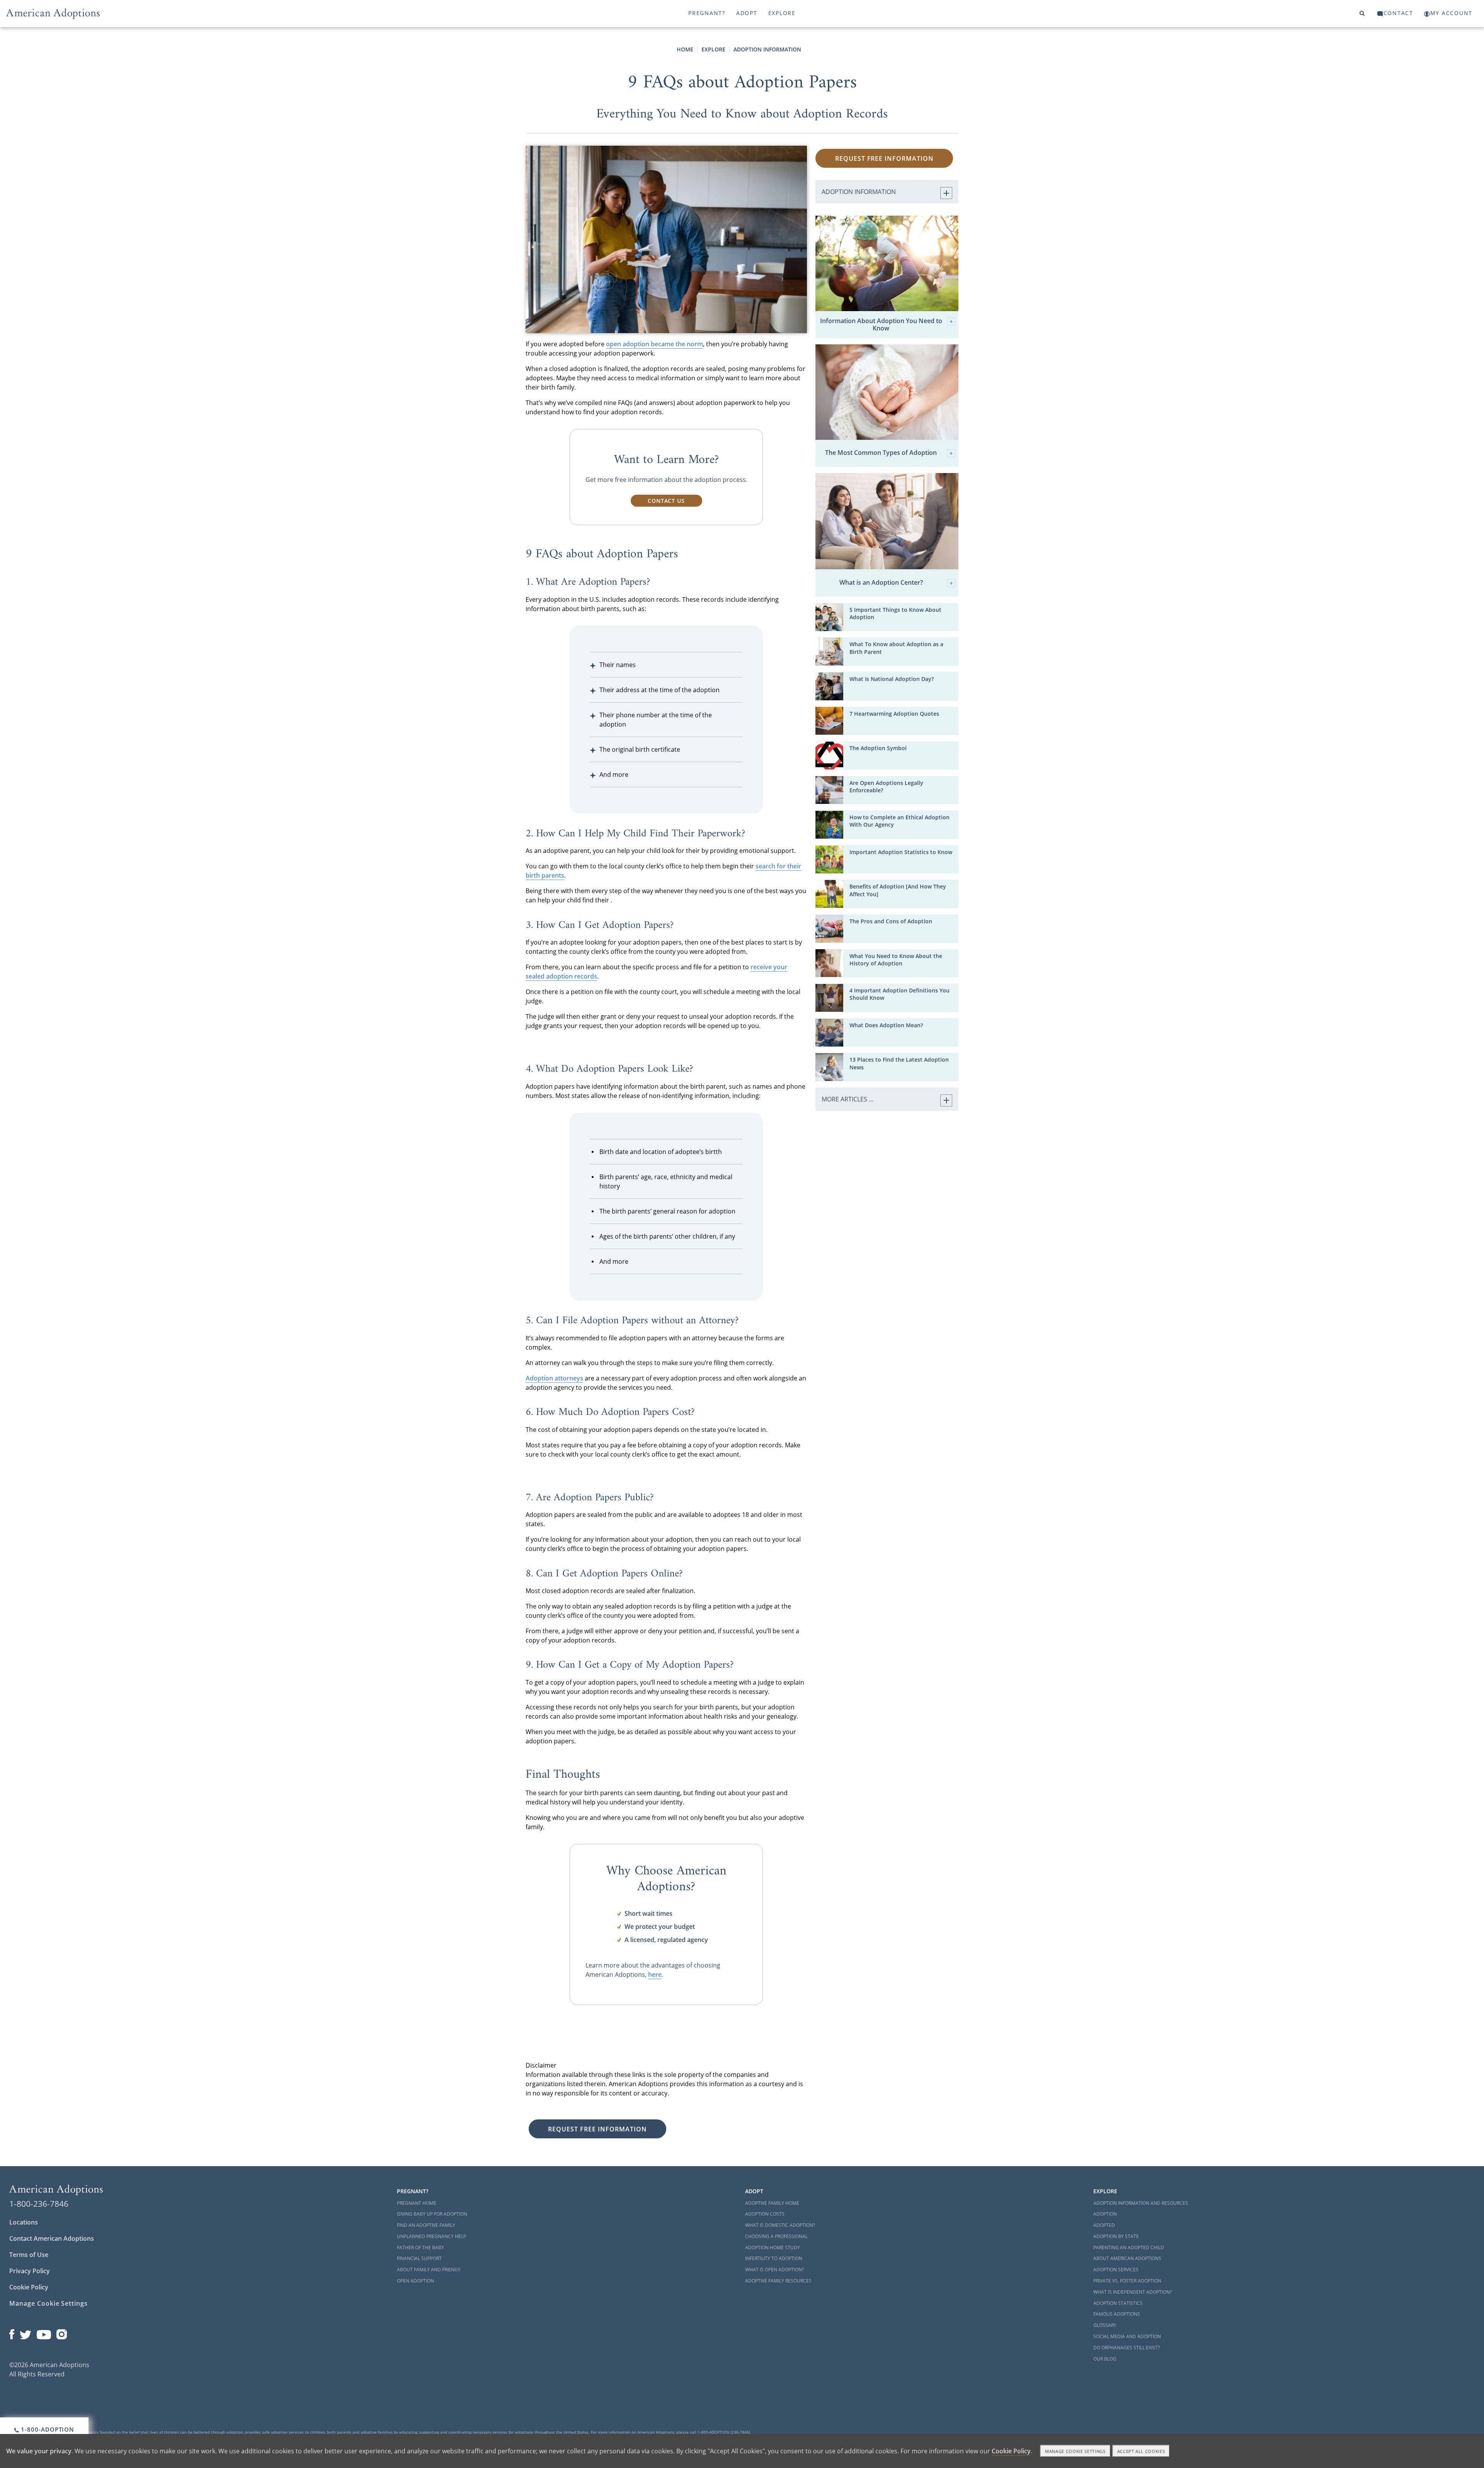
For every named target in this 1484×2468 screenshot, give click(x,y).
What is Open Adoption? (774, 2270)
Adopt (747, 13)
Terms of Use (29, 2255)
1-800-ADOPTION (47, 2429)
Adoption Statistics (1118, 2303)
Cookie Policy (29, 2287)
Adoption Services (1116, 2270)
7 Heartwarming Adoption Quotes (894, 714)
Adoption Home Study (773, 2248)
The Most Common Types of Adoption (881, 453)
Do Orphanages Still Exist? (1127, 2348)
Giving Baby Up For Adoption (432, 2214)
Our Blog (1105, 2359)
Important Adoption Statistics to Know (901, 852)
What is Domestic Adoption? (780, 2225)
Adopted (1104, 2225)
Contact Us (666, 501)
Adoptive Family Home (772, 2203)
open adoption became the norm (654, 344)
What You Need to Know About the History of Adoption (896, 960)
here (655, 1974)
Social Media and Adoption (1127, 2336)
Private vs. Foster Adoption (1127, 2281)
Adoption (1105, 2214)
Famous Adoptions (1117, 2314)
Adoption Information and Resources (1141, 2203)
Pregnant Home (417, 2203)
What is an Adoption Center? (881, 583)
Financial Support (419, 2258)
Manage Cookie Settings (49, 2303)
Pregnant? (707, 13)
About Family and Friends (429, 2270)
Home (685, 49)
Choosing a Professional (776, 2236)
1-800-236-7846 (39, 2204)
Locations (24, 2222)
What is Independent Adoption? (1133, 2292)
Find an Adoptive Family (426, 2225)
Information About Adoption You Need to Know (881, 325)
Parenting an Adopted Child (1129, 2248)
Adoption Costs (765, 2214)
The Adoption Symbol (878, 748)
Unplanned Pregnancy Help (431, 2236)
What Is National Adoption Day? (892, 679)
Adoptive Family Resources (778, 2281)
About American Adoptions (1127, 2258)
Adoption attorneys (554, 1378)
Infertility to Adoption (774, 2258)
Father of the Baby (420, 2248)
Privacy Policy (30, 2271)
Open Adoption (415, 2281)
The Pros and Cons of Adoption (891, 921)
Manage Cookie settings (1075, 2451)
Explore (782, 13)
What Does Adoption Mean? (886, 1025)
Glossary (1105, 2325)
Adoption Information (767, 49)
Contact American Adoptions (52, 2238)
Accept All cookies (1141, 2451)
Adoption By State (1116, 2236)
